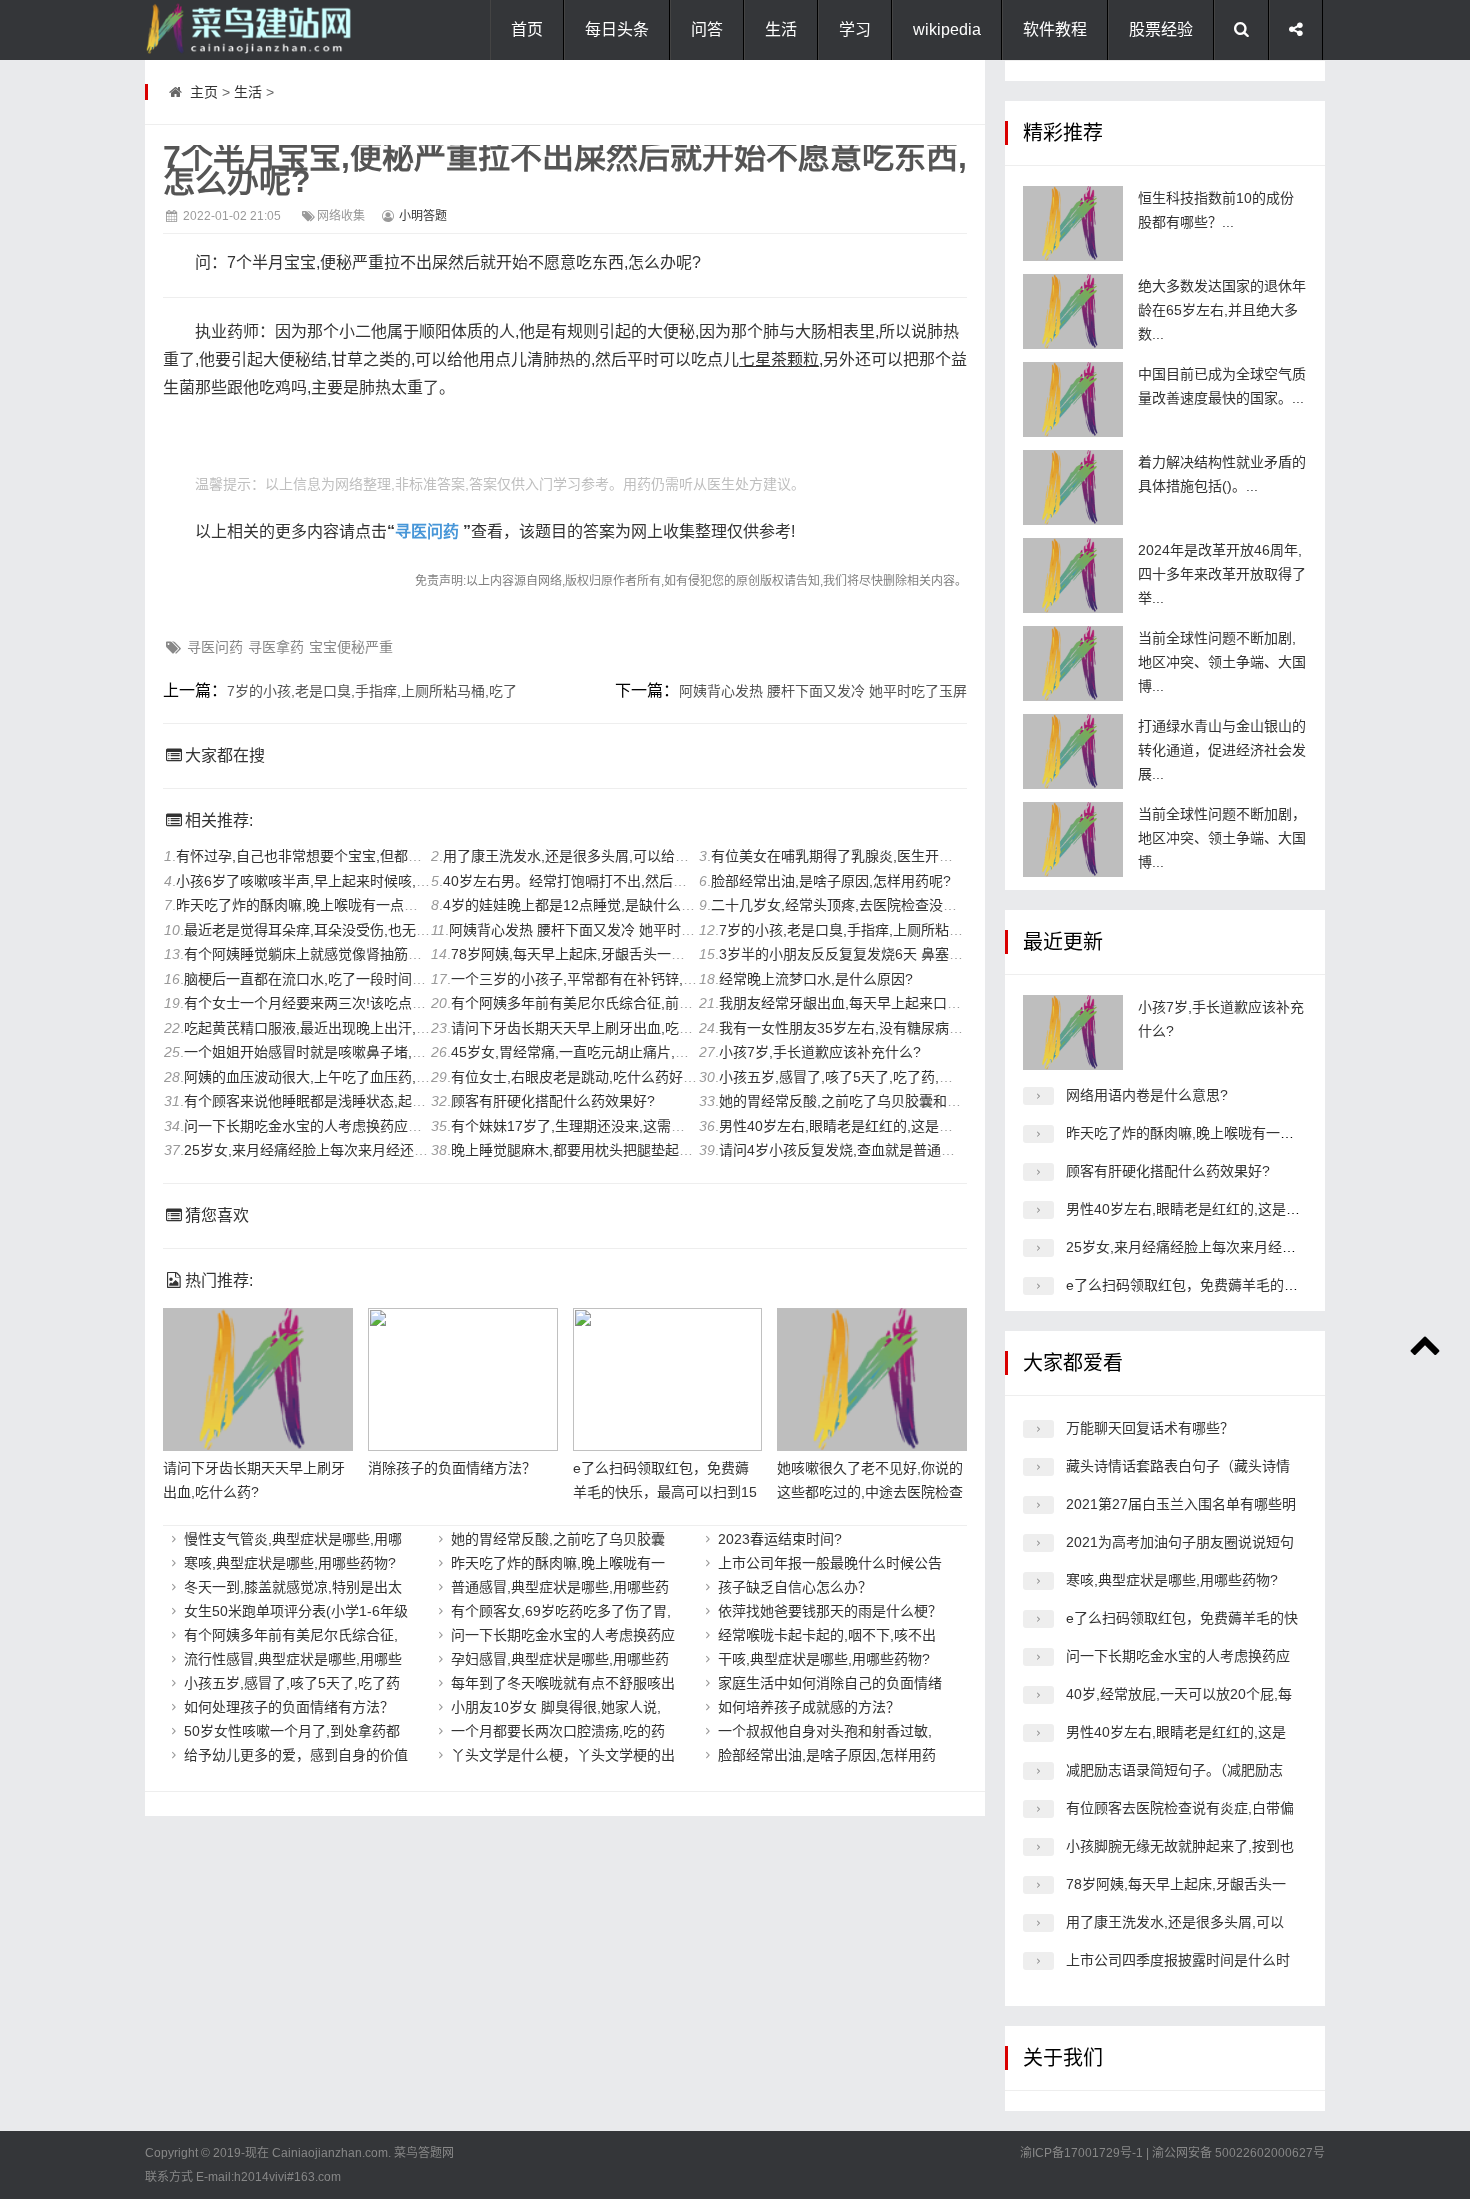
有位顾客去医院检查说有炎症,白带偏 (1180, 1808)
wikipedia (947, 29)
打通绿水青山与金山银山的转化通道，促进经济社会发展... (1222, 750)
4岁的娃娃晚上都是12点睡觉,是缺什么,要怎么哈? (596, 905)
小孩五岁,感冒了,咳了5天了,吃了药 (292, 1683)
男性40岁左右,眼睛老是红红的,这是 (1176, 1732)
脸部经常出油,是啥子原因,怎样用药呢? (831, 881)
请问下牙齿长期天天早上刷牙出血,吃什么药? (590, 1028)
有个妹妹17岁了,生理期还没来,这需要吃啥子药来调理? (621, 1126)
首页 (527, 29)
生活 (781, 29)
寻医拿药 (276, 647)
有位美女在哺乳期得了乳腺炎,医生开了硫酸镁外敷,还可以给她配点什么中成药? (957, 856)
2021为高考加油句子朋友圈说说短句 (1180, 1542)
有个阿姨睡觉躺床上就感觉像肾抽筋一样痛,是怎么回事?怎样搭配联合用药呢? (425, 954)
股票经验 (1161, 29)
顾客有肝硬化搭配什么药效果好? (553, 1101)
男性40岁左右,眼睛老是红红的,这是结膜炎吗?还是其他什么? (907, 1126)
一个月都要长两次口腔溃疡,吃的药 (558, 1731)
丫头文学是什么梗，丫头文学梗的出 (563, 1755)
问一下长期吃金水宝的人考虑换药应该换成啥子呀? (342, 1126)
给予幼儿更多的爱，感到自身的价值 (296, 1755)
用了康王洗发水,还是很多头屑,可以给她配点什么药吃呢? (619, 856)
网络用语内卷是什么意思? (1147, 1095)
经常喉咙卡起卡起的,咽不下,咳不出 (827, 1635)
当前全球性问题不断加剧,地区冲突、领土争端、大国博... (1222, 662)
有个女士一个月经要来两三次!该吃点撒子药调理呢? (344, 1003)
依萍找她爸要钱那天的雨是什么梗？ (830, 1611)
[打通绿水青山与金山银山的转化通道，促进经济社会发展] (1073, 751)
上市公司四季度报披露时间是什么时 (1178, 1960)
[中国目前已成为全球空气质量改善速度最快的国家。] (1073, 399)
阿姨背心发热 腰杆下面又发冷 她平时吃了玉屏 (823, 691)
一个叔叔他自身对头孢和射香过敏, (825, 1731)
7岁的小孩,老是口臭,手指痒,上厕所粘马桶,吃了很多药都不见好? (917, 930)
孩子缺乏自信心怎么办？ (795, 1587)
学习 (855, 29)
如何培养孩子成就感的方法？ (809, 1707)
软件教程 (1055, 29)
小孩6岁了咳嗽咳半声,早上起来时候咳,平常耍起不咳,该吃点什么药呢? (393, 881)
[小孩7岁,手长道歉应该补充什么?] (1073, 1032)
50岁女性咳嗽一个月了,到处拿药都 (292, 1731)
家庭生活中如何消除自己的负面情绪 (830, 1683)
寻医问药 (427, 531)
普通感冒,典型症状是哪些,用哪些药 (560, 1587)
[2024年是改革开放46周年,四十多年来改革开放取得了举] (1073, 575)
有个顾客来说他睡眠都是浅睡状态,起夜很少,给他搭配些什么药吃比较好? (409, 1101)
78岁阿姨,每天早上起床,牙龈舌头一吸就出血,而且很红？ (626, 954)
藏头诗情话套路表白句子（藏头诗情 (1178, 1466)
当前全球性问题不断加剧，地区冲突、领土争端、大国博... (1222, 838)
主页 (204, 92)
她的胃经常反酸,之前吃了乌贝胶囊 (558, 1539)
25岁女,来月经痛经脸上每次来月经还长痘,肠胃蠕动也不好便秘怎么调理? (410, 1150)
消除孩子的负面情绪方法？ (452, 1468)
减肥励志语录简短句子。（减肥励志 (1174, 1770)
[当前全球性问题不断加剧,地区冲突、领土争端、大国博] (1073, 663)
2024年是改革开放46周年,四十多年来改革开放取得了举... (1222, 574)
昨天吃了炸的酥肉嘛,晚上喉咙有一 (558, 1563)
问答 (707, 29)
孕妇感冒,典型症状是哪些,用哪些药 (560, 1659)
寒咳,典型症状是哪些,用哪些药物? (290, 1563)
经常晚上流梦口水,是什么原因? (816, 979)
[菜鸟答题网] (245, 30)
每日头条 (617, 29)
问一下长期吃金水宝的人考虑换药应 (563, 1635)
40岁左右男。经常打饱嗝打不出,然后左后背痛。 (593, 881)
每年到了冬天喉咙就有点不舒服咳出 (563, 1683)
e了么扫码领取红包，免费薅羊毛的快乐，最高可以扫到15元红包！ (665, 1492)
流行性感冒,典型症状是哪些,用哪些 (293, 1659)
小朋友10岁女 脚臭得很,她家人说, (556, 1707)
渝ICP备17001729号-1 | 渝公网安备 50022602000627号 (1172, 2153)
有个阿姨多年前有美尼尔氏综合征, (291, 1635)
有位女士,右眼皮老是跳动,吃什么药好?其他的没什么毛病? (631, 1077)
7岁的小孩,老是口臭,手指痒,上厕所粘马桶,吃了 (372, 691)
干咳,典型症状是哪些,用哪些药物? (824, 1659)
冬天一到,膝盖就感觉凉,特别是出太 (293, 1587)
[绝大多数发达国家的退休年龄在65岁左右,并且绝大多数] (1073, 311)
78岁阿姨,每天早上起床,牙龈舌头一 (1176, 1884)
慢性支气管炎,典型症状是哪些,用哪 (293, 1539)
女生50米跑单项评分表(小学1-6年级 (296, 1611)
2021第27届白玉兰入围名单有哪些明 (1181, 1504)
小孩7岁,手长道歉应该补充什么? (820, 1052)
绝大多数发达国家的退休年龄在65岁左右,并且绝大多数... (1222, 310)
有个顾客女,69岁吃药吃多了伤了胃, (561, 1611)
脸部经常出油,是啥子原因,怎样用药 (827, 1755)
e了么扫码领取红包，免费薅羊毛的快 (1182, 1618)
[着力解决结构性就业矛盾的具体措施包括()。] (1073, 487)
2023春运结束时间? (780, 1539)
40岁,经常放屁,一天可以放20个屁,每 (1179, 1694)
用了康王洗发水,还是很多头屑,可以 (1175, 1922)
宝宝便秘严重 (351, 647)
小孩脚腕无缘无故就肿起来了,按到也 (1180, 1846)
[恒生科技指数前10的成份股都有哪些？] (1073, 223)
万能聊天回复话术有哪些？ (1150, 1428)
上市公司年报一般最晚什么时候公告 (830, 1563)
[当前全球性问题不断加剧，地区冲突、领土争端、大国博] (1073, 839)
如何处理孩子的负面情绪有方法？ (289, 1707)
